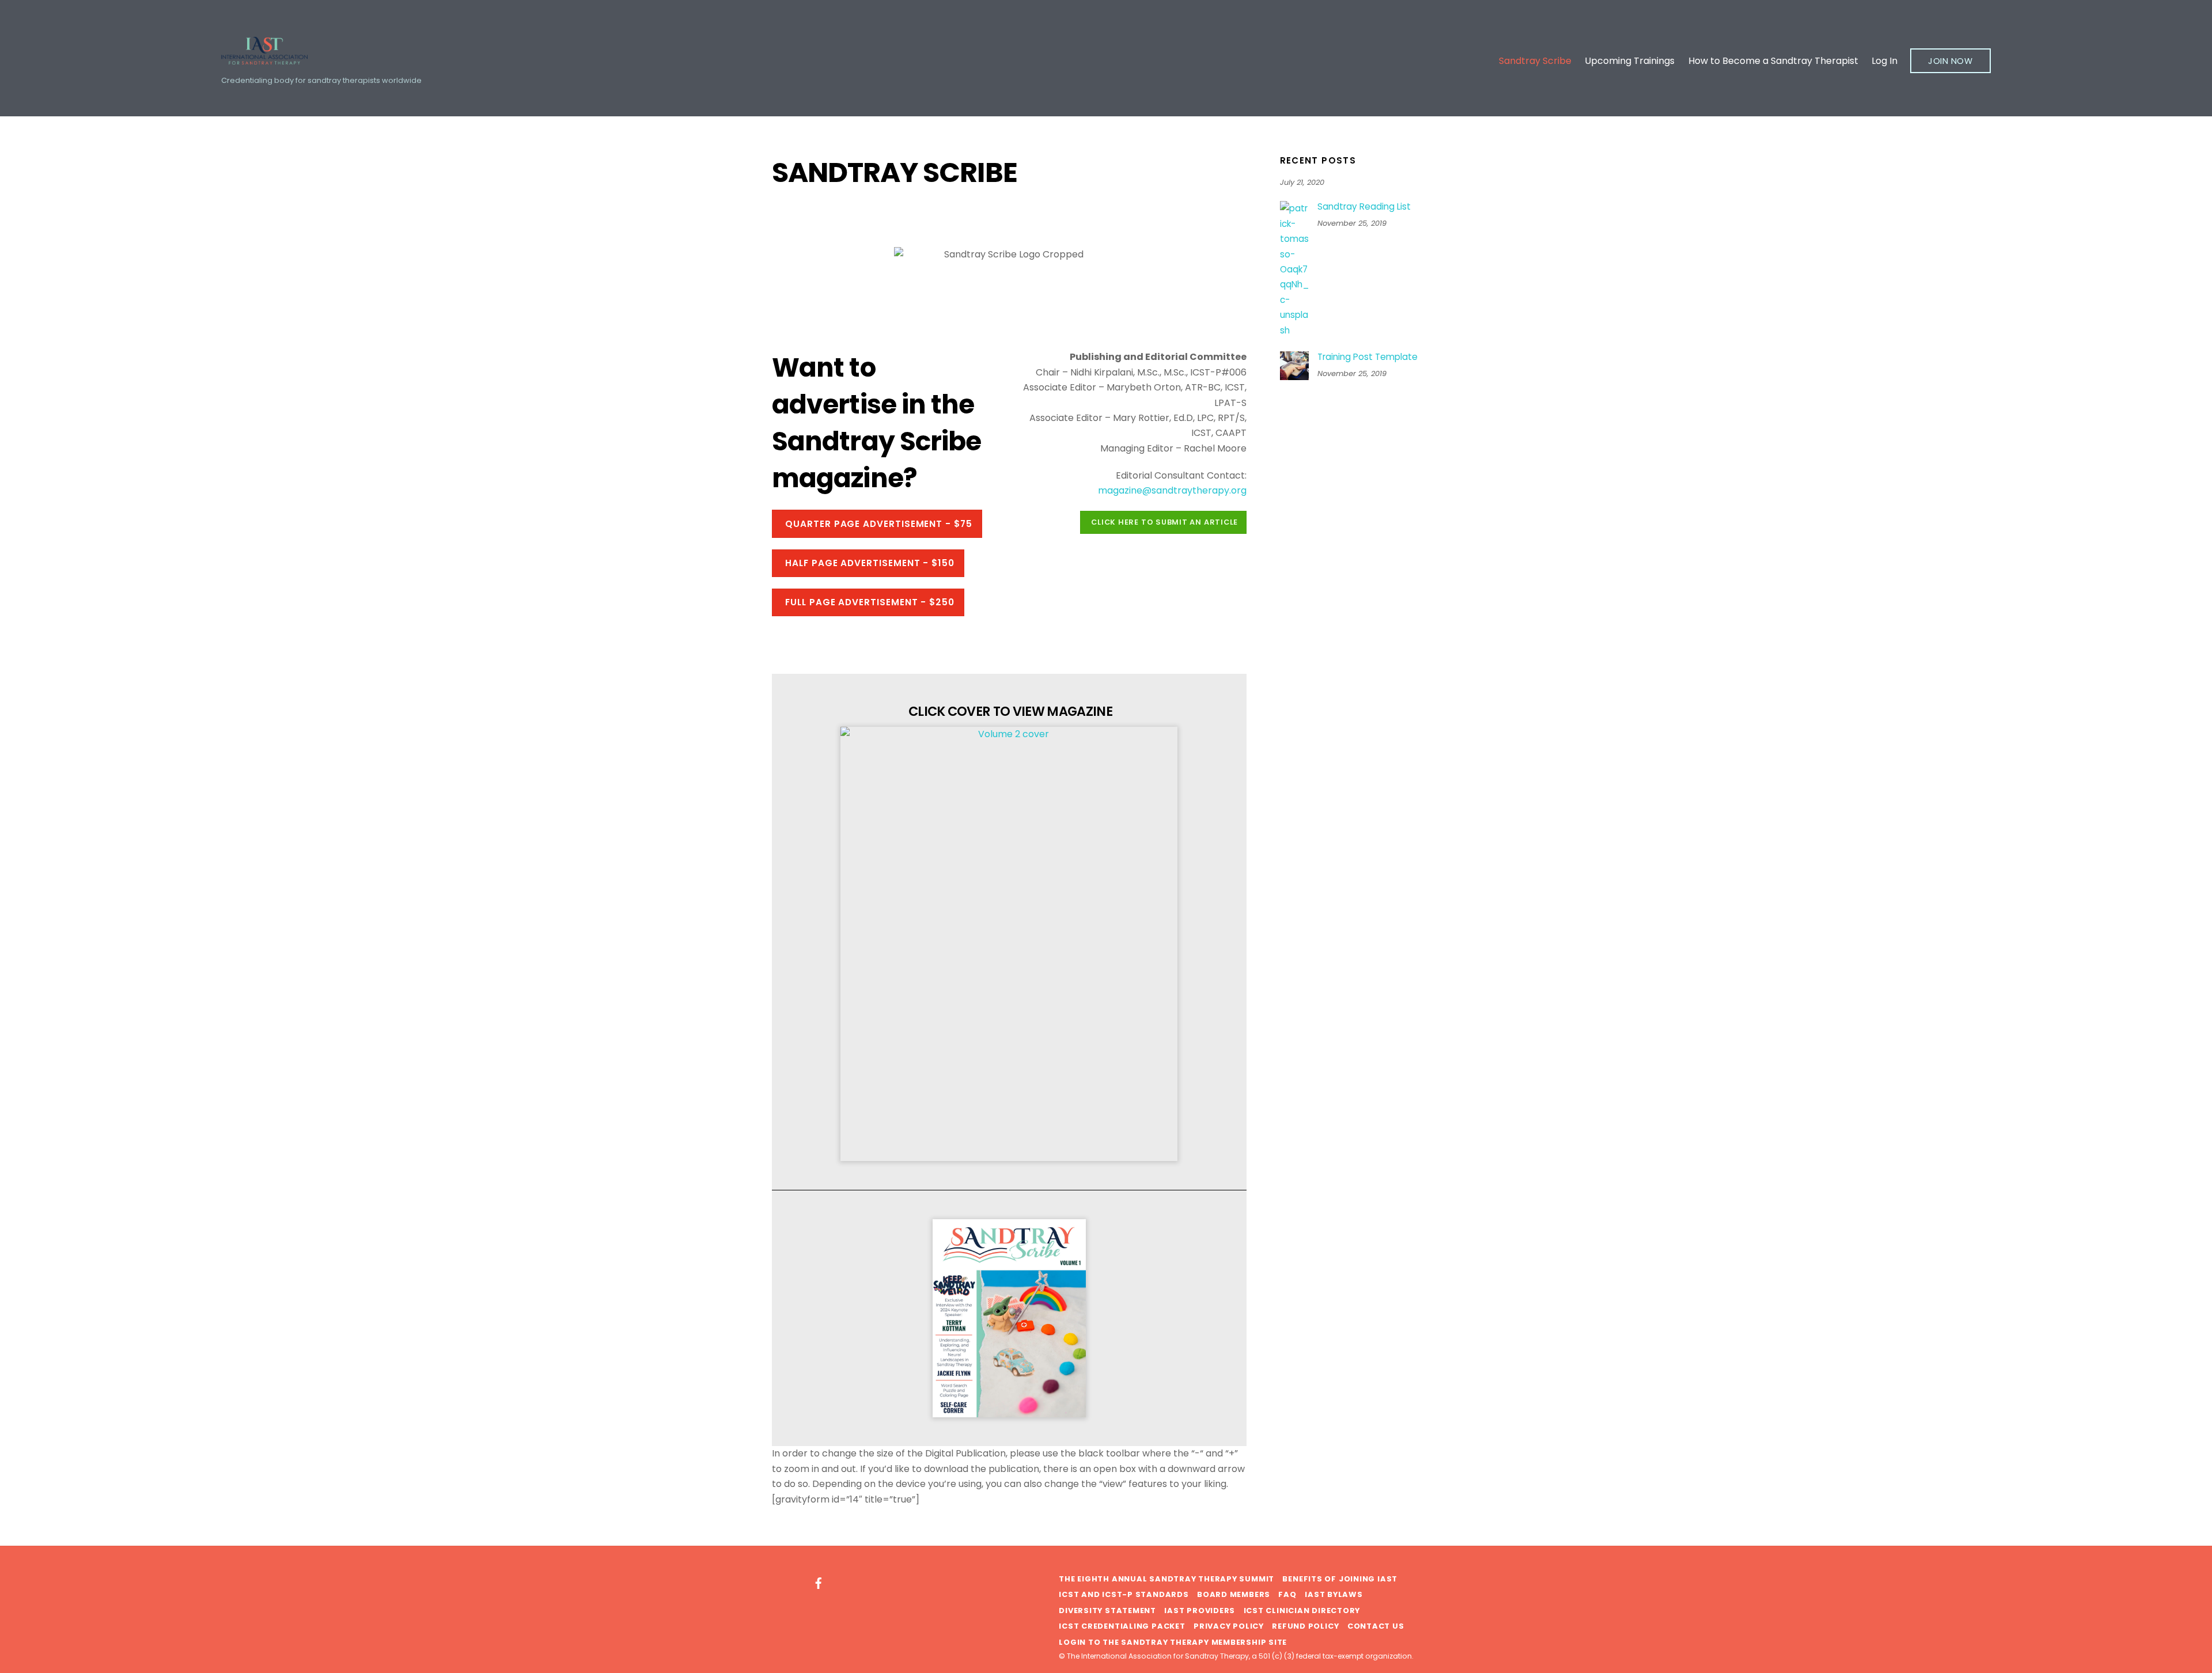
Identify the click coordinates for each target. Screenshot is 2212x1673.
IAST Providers (1200, 1611)
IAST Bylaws (1334, 1594)
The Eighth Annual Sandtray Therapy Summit (1166, 1579)
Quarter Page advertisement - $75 (879, 524)
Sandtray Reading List (1364, 207)
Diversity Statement (1107, 1611)
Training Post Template (1368, 357)
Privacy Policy (1229, 1626)
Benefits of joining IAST (1340, 1579)
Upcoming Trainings (1630, 61)
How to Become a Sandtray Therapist (1773, 61)
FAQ (1287, 1594)
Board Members (1234, 1594)
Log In (1885, 61)
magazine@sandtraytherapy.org (1172, 490)
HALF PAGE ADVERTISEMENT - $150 (870, 563)
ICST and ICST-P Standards (1124, 1594)
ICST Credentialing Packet (1122, 1626)
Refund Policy (1305, 1626)
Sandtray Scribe (1535, 61)
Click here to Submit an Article (1164, 522)
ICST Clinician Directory (1302, 1611)
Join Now (1950, 61)
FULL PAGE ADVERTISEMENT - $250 (870, 602)
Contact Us (1376, 1626)
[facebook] (819, 1582)
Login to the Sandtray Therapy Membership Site (1173, 1642)
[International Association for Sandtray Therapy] (264, 59)
